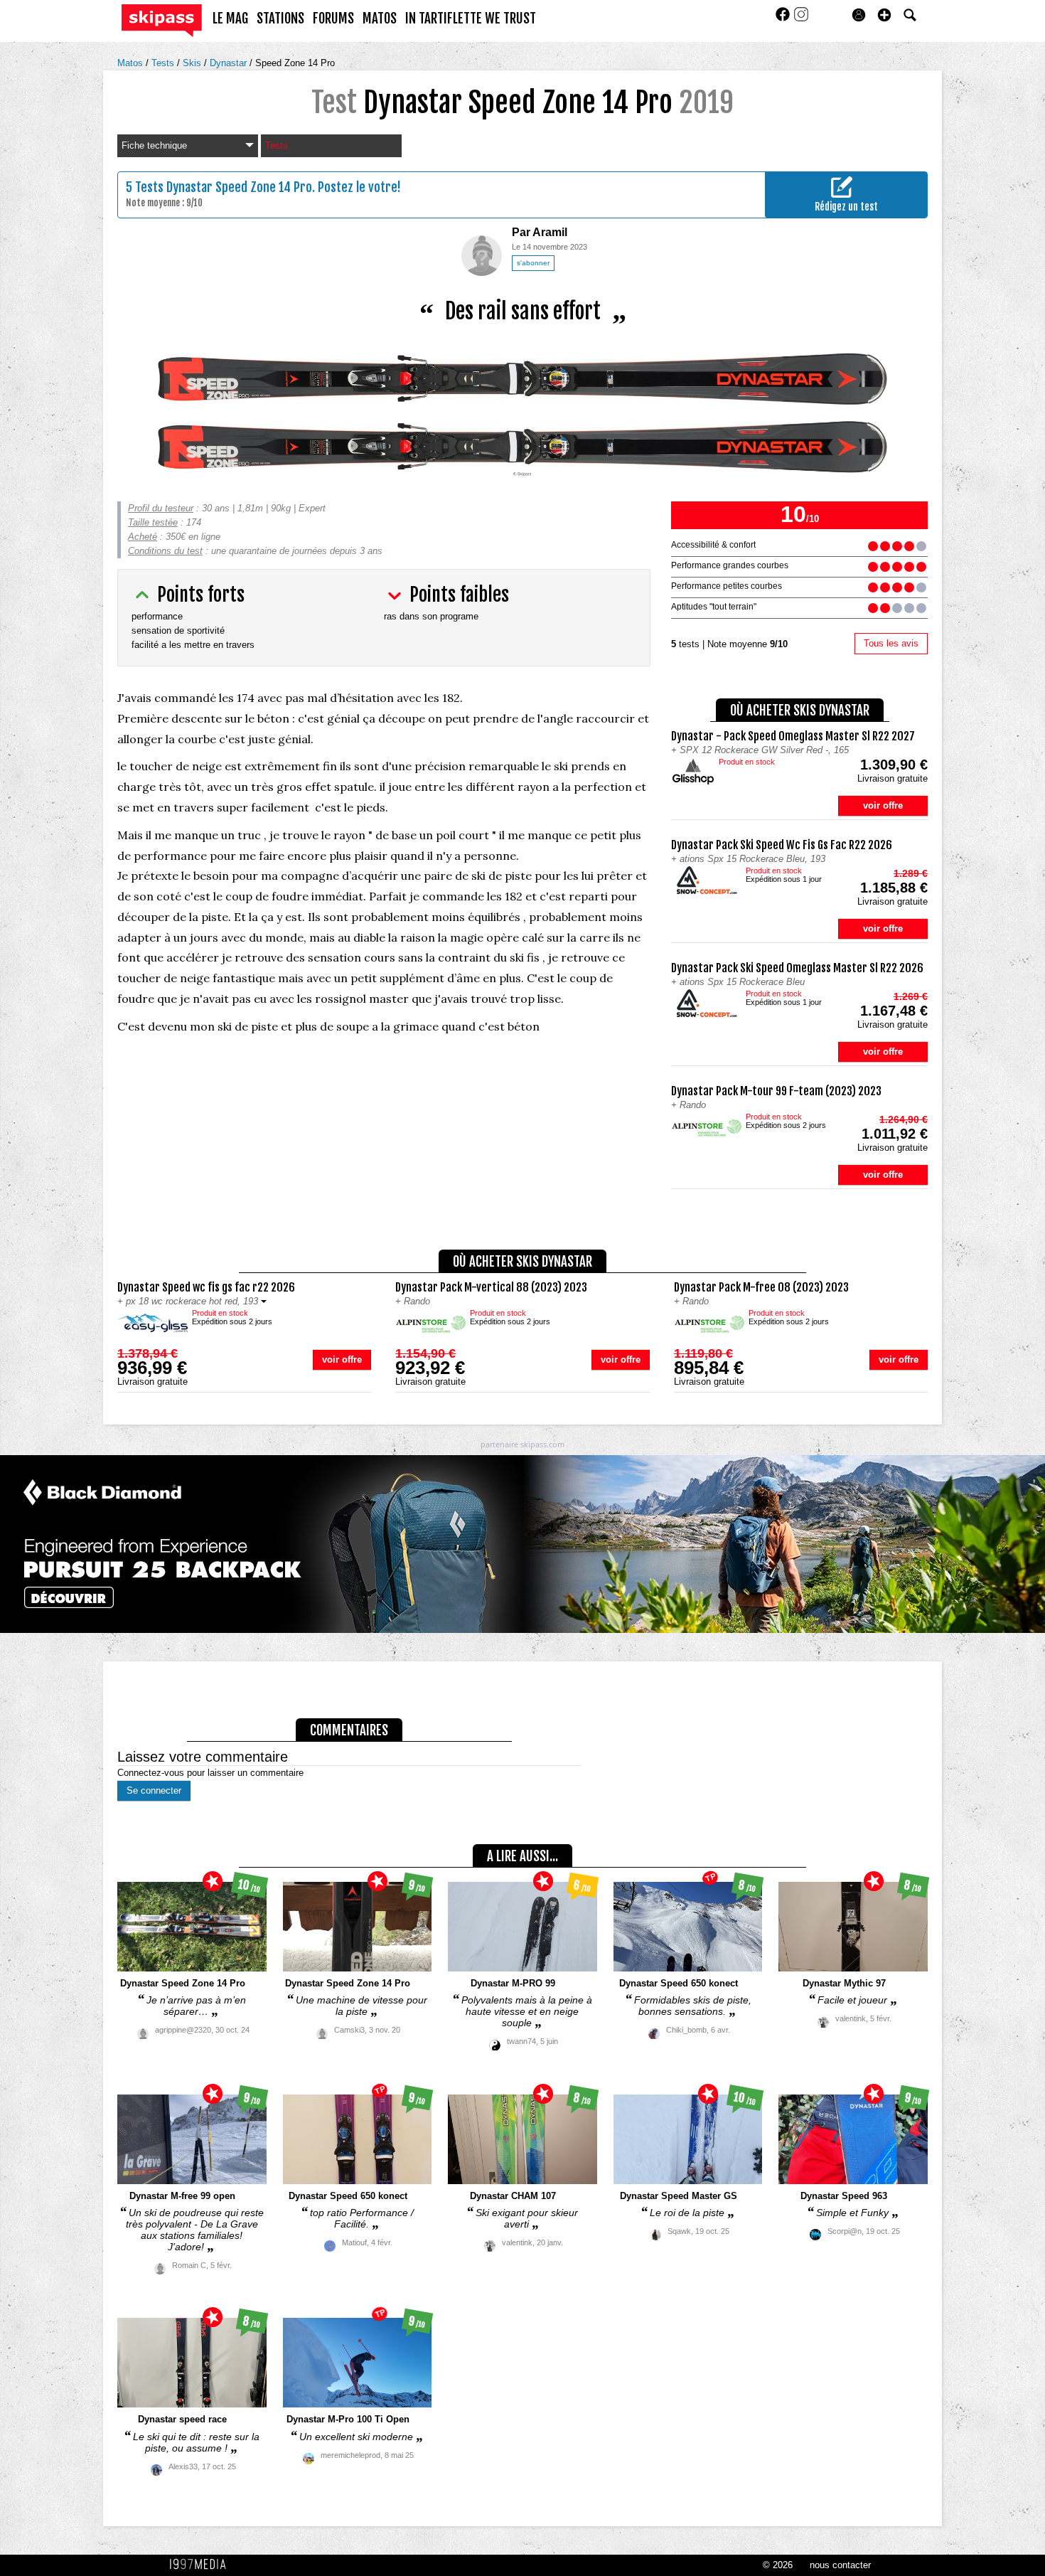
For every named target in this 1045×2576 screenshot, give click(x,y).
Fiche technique (154, 145)
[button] (884, 15)
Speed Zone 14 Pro (295, 63)
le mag (230, 18)
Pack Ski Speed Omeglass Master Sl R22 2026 (797, 968)
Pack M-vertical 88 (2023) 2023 (491, 1287)
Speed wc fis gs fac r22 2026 (206, 1287)
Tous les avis (891, 643)
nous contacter (840, 2565)
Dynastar (230, 63)
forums (333, 18)
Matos (132, 63)
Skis (193, 63)
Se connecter (154, 1790)
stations (280, 18)
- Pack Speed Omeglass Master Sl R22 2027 (793, 736)
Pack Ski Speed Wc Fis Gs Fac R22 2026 (782, 845)
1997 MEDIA (202, 2565)
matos (380, 18)
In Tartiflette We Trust (471, 18)
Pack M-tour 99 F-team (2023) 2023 (776, 1091)
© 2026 (778, 2565)
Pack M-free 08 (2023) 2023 (761, 1287)
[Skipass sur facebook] (784, 19)
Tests (164, 63)
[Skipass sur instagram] (801, 19)
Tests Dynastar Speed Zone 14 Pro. (225, 187)
